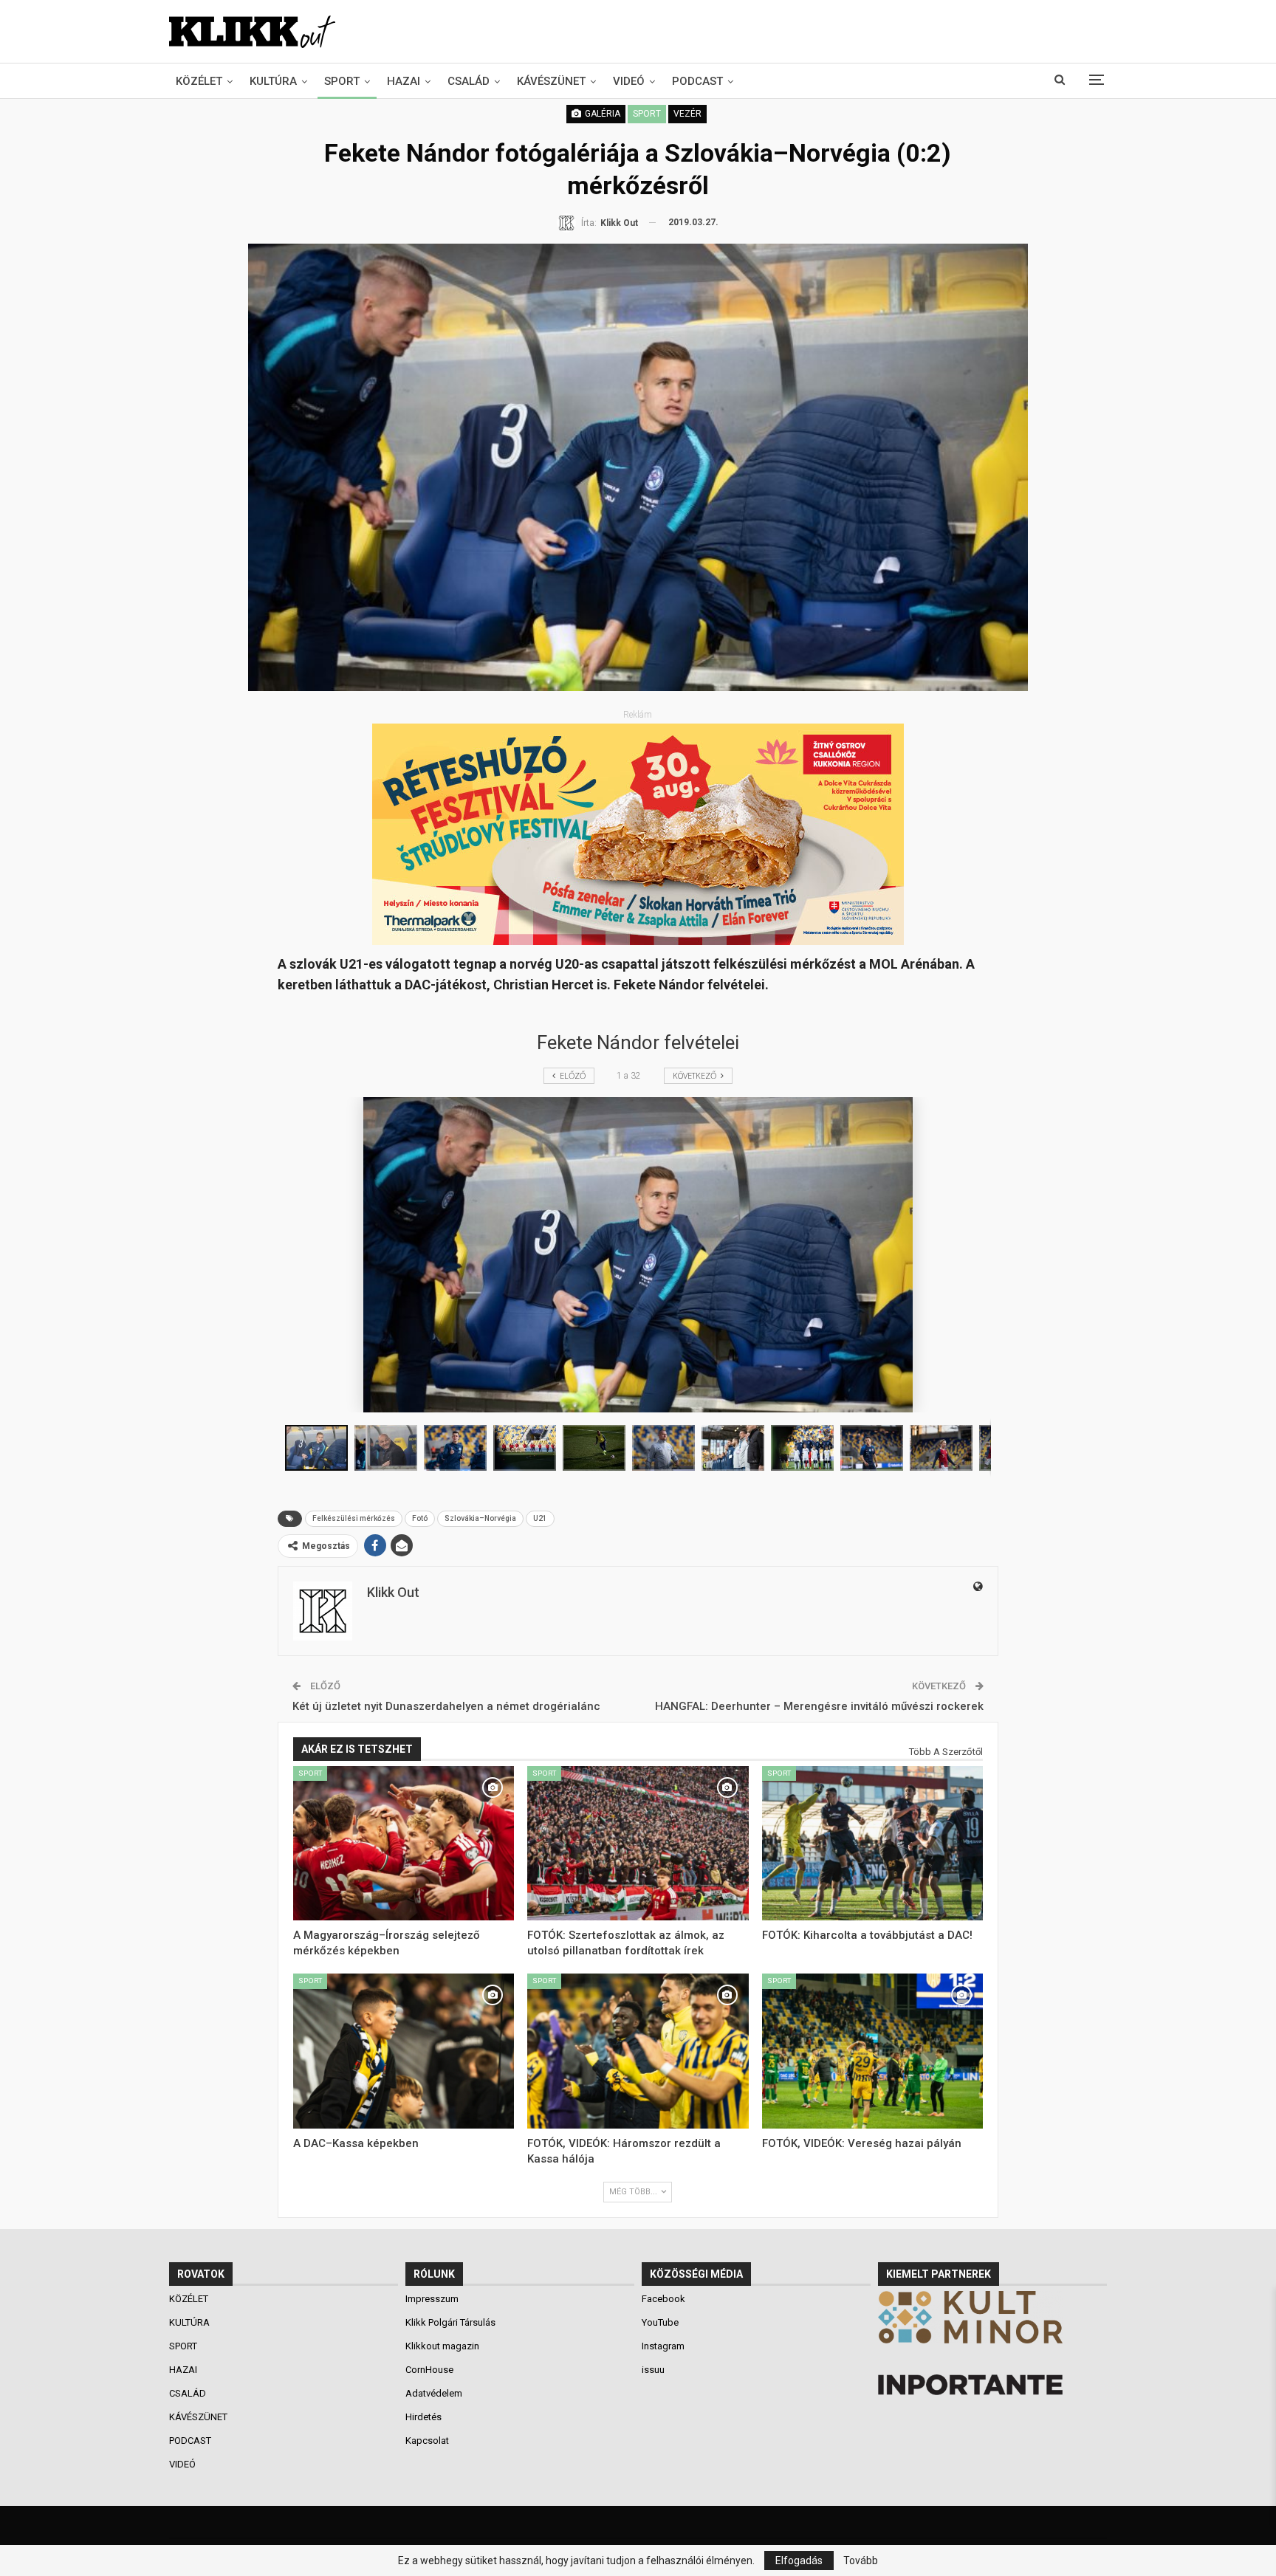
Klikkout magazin (442, 2346)
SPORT (342, 81)
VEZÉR (687, 114)
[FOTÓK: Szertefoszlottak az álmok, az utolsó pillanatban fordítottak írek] (638, 1844)
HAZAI (404, 81)
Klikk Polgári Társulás (450, 2322)
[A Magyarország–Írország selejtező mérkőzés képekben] (404, 1844)
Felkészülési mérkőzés (354, 1518)
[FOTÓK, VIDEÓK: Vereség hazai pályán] (873, 2051)
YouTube (660, 2322)
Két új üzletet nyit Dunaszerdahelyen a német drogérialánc (446, 1706)
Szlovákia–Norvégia (480, 1518)
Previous (251, 467)
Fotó (420, 1518)
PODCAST (697, 81)
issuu (653, 2370)
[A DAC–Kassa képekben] (404, 2051)
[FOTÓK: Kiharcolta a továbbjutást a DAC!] (873, 1844)
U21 (540, 1518)
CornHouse (429, 2370)
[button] (389, 1448)
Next (1025, 467)
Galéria (601, 114)
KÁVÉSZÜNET (551, 81)
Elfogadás (799, 2560)
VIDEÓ (629, 81)
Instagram (663, 2346)
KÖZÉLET (199, 81)
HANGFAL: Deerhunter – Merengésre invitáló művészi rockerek (819, 1706)
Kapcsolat (427, 2441)
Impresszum (432, 2299)
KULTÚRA (273, 81)
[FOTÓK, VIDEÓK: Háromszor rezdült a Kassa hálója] (638, 2051)
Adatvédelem (434, 2393)
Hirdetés (423, 2417)
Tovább (861, 2560)
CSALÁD (469, 81)
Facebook (663, 2299)
